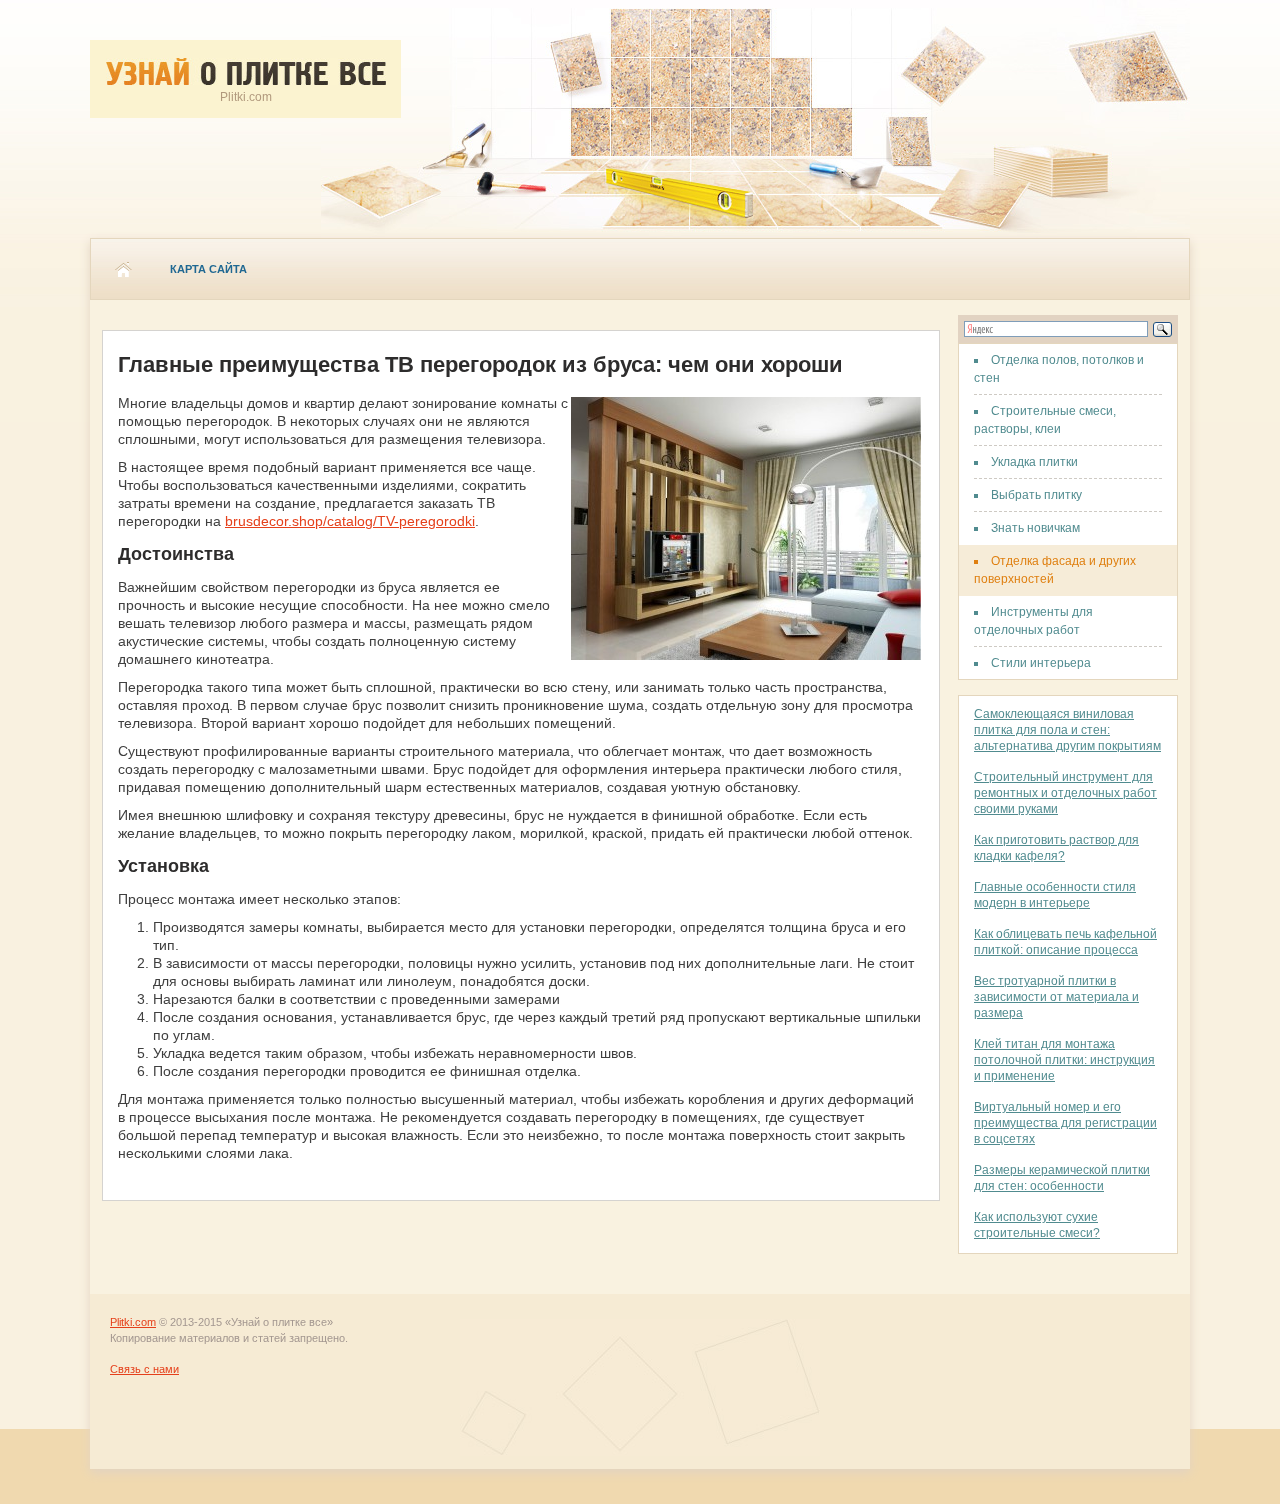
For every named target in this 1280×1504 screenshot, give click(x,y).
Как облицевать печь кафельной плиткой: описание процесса (1065, 942)
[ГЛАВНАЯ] (123, 269)
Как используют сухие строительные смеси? (1037, 1225)
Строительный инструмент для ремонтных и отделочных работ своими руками (1065, 793)
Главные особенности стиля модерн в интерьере (1055, 895)
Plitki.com (133, 1322)
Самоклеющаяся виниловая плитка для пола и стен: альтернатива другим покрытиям (1067, 730)
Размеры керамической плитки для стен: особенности (1062, 1178)
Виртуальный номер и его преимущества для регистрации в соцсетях (1065, 1123)
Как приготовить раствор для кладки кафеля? (1056, 848)
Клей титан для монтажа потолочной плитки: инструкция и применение (1064, 1060)
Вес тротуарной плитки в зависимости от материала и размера (1056, 997)
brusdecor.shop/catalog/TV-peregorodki (350, 521)
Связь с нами (144, 1369)
